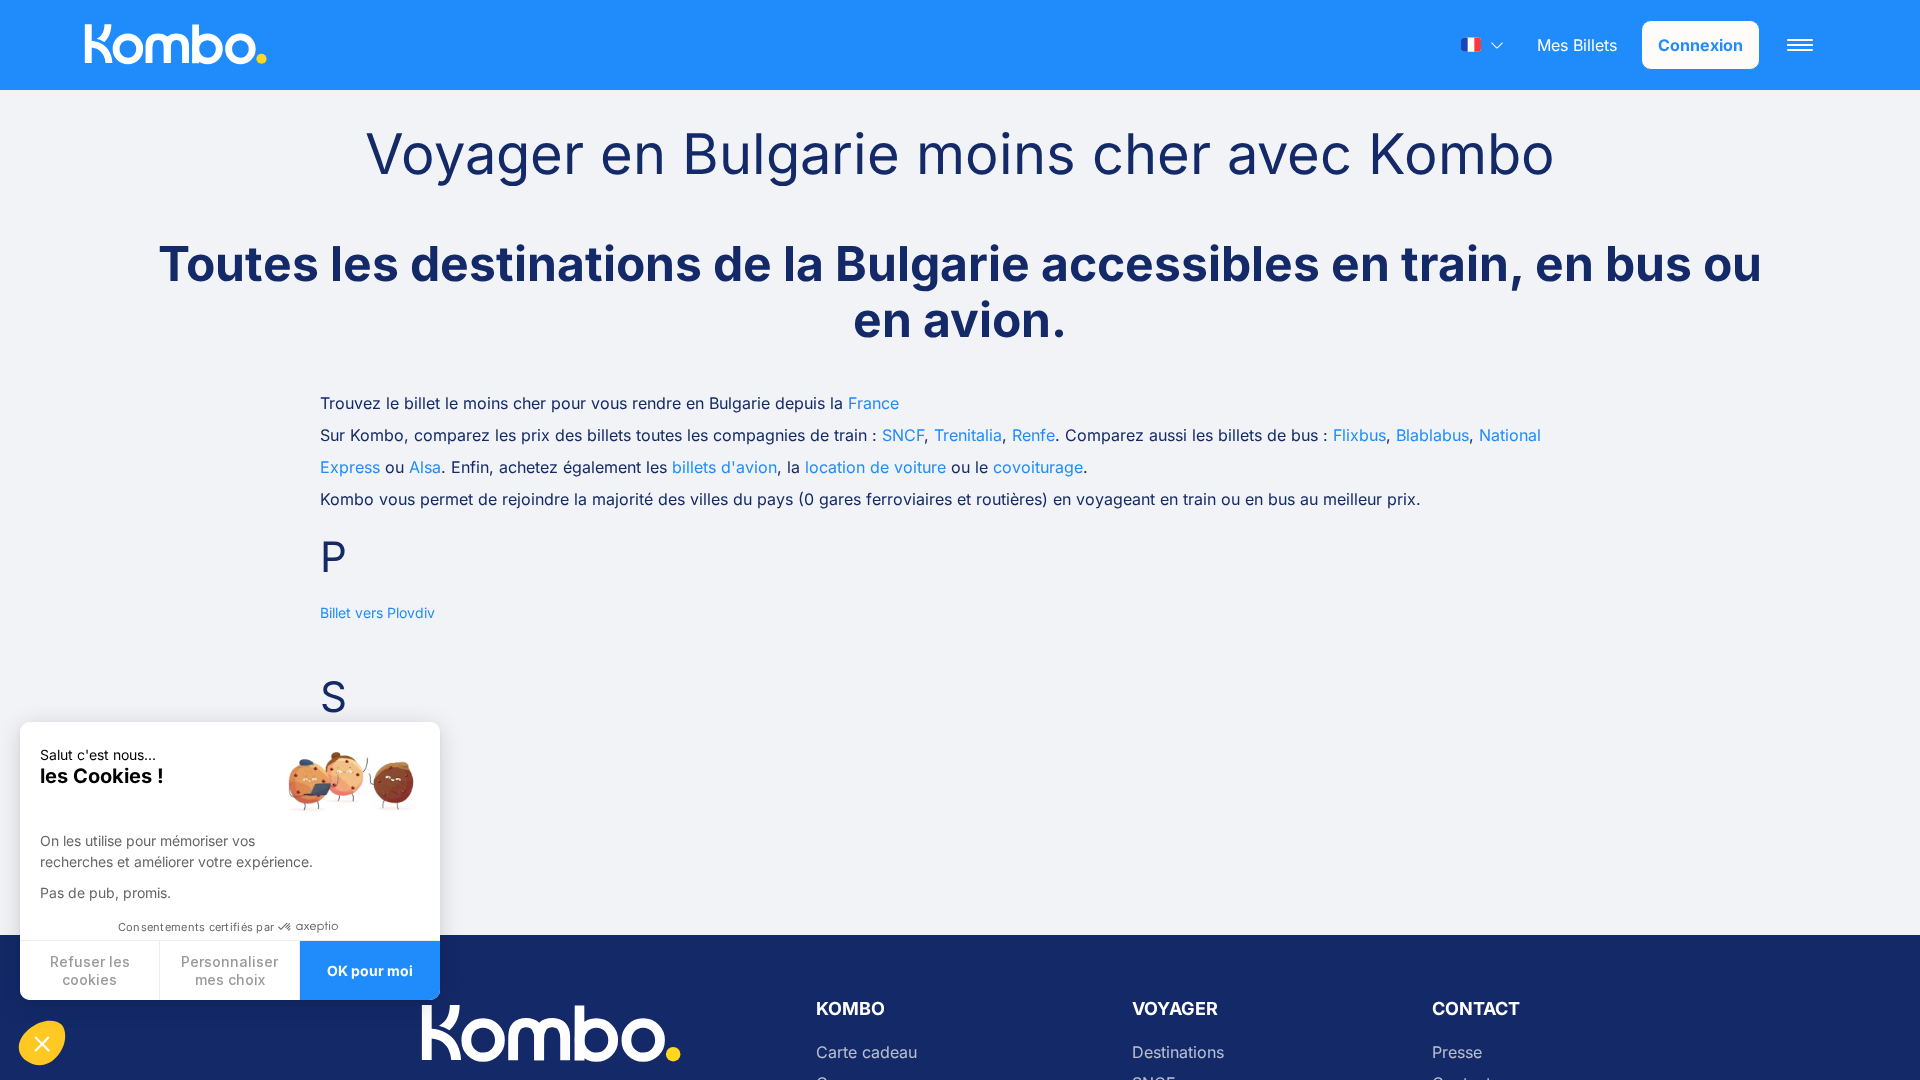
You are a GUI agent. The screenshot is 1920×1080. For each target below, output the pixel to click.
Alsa (425, 467)
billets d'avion (724, 467)
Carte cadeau (866, 1052)
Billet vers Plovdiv (377, 612)
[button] (42, 1043)
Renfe (1033, 435)
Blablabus (1432, 435)
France (873, 403)
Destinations (1178, 1052)
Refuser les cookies (90, 970)
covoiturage (1038, 467)
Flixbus (1359, 435)
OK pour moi (370, 970)
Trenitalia (968, 435)
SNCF (903, 435)
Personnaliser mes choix (229, 970)
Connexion (1700, 45)
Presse (1457, 1052)
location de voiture (875, 467)
